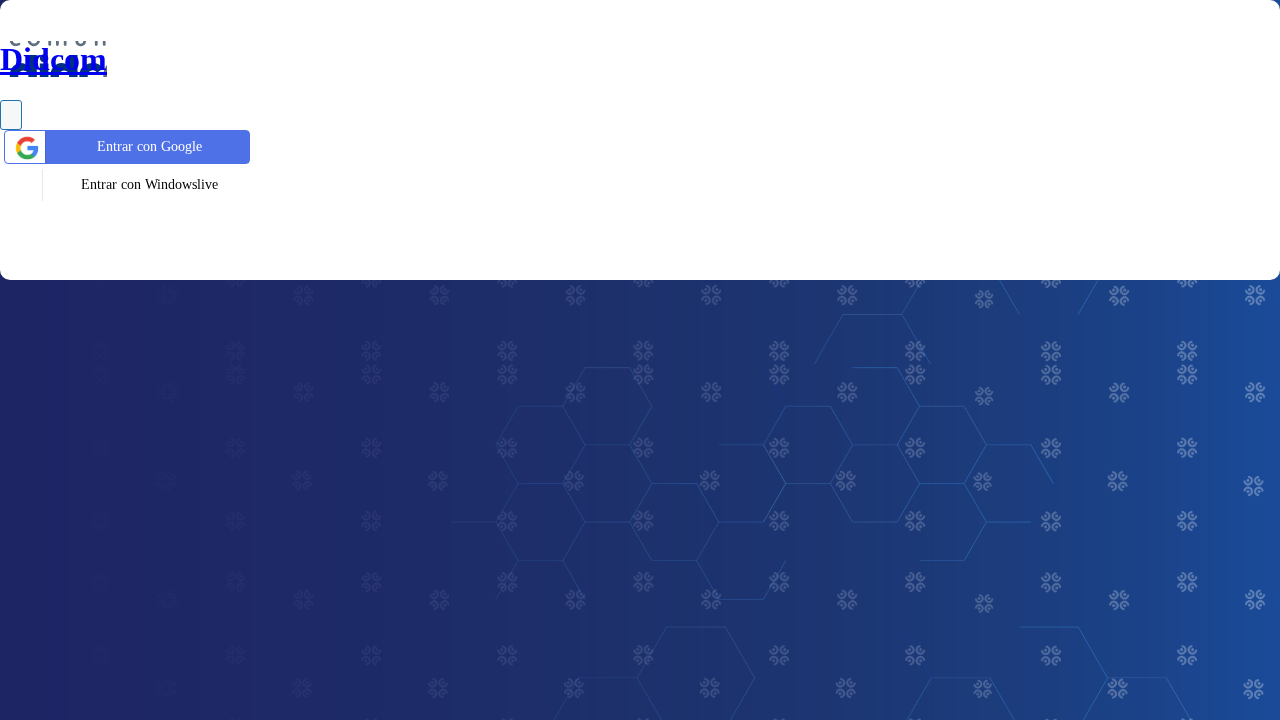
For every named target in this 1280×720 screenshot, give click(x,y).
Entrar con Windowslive (149, 184)
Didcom (53, 59)
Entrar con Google (149, 146)
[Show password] (11, 115)
